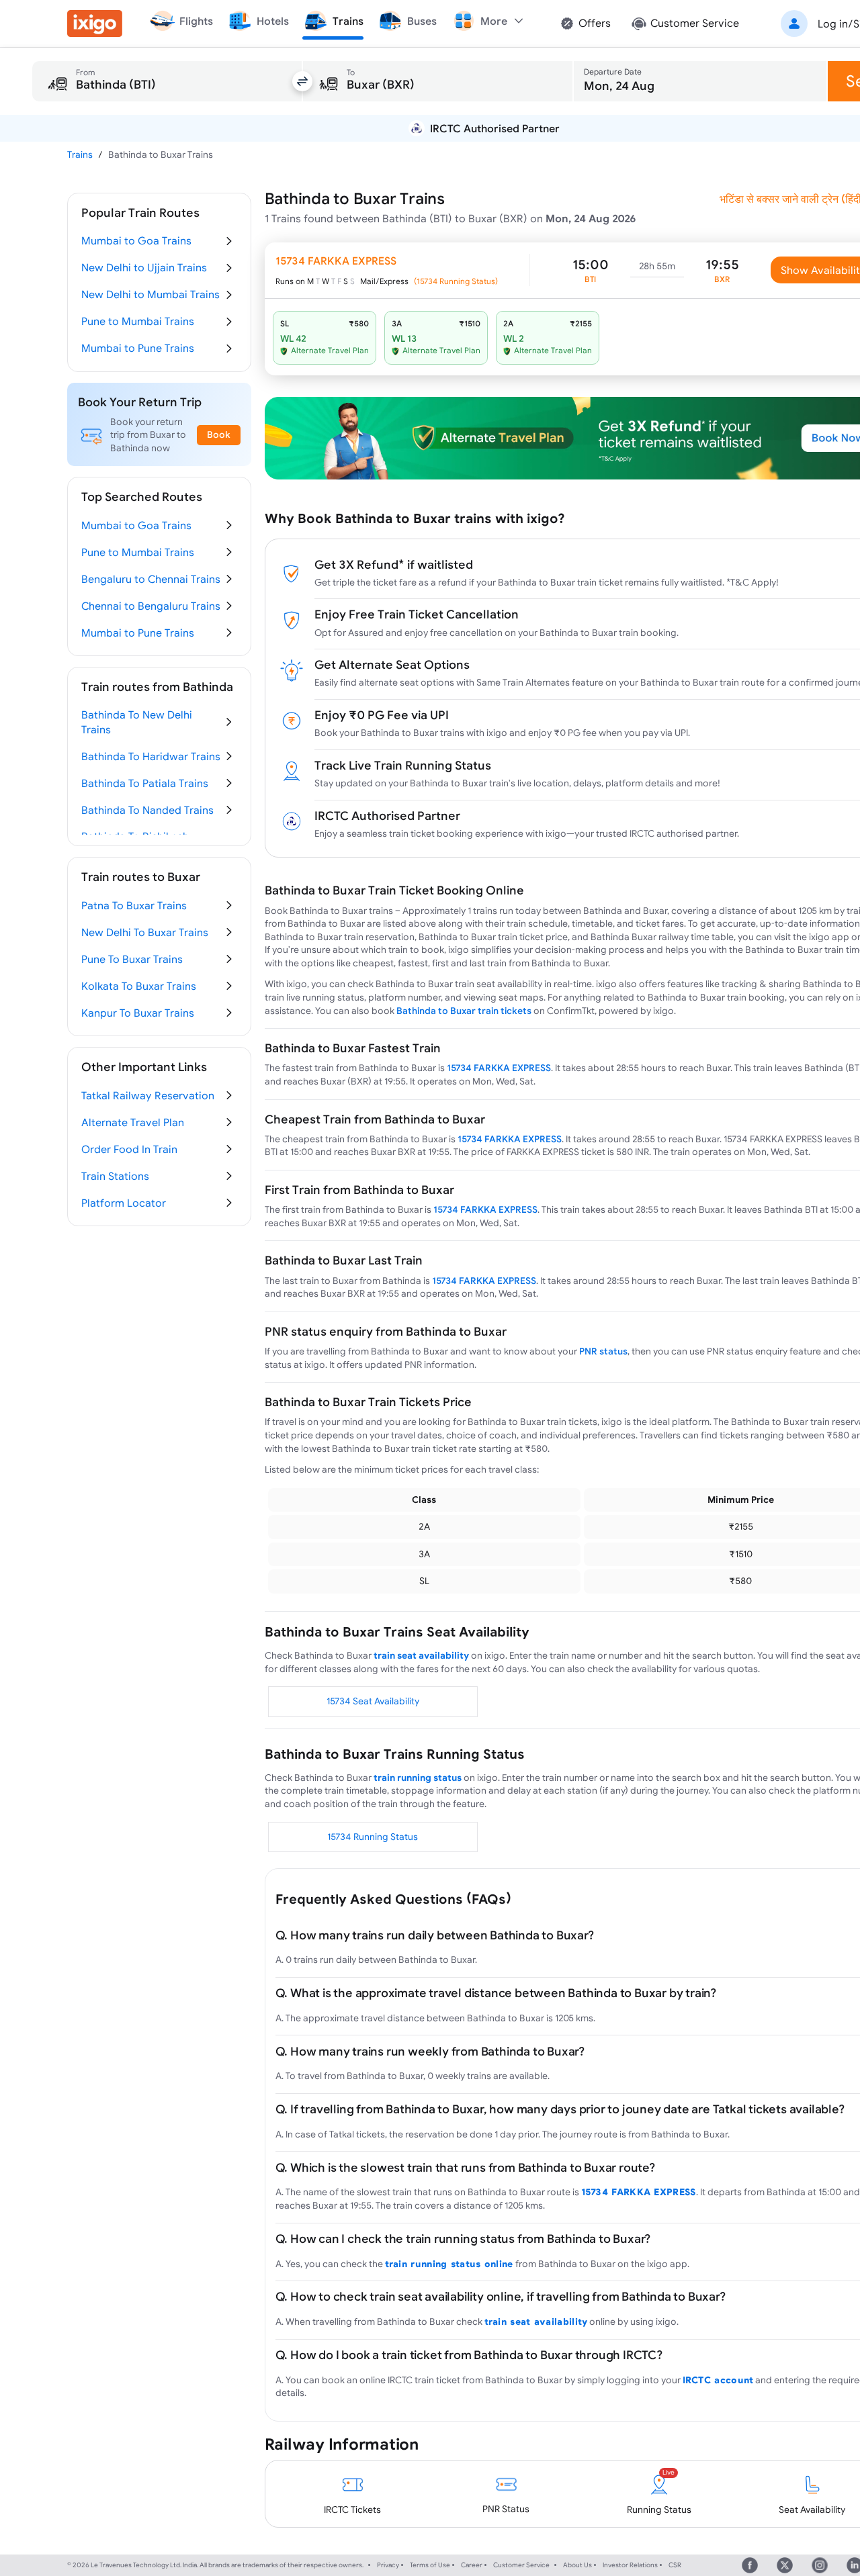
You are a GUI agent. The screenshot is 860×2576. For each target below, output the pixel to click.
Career (472, 2565)
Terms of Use (430, 2565)
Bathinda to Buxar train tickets (464, 1011)
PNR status (603, 1351)
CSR (675, 2565)
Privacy (388, 2565)
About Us (577, 2565)
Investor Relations (630, 2565)
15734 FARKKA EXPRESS (499, 1068)
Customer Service (521, 2565)
